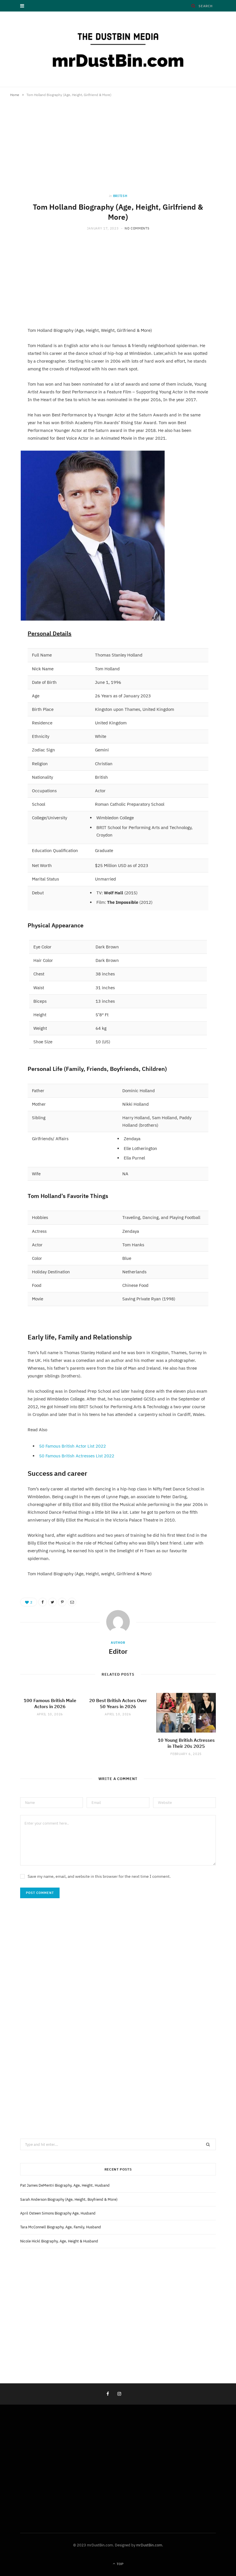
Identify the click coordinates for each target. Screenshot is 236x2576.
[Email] (72, 1602)
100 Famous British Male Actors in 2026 (50, 1704)
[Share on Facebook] (43, 1602)
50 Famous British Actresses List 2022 (77, 1456)
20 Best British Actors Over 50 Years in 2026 (118, 1704)
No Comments (137, 228)
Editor (118, 1651)
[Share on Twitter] (52, 1602)
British (120, 196)
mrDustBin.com (149, 2545)
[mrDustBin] (118, 49)
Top (120, 2564)
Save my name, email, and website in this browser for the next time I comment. (99, 1876)
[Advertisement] (118, 151)
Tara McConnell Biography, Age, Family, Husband (61, 2227)
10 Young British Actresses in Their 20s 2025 (186, 1743)
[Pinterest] (62, 1602)
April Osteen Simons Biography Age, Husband (58, 2213)
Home (15, 95)
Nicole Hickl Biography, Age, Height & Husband (59, 2241)
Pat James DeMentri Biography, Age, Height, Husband (65, 2185)
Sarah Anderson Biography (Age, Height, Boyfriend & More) (69, 2199)
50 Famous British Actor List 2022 (73, 1446)
